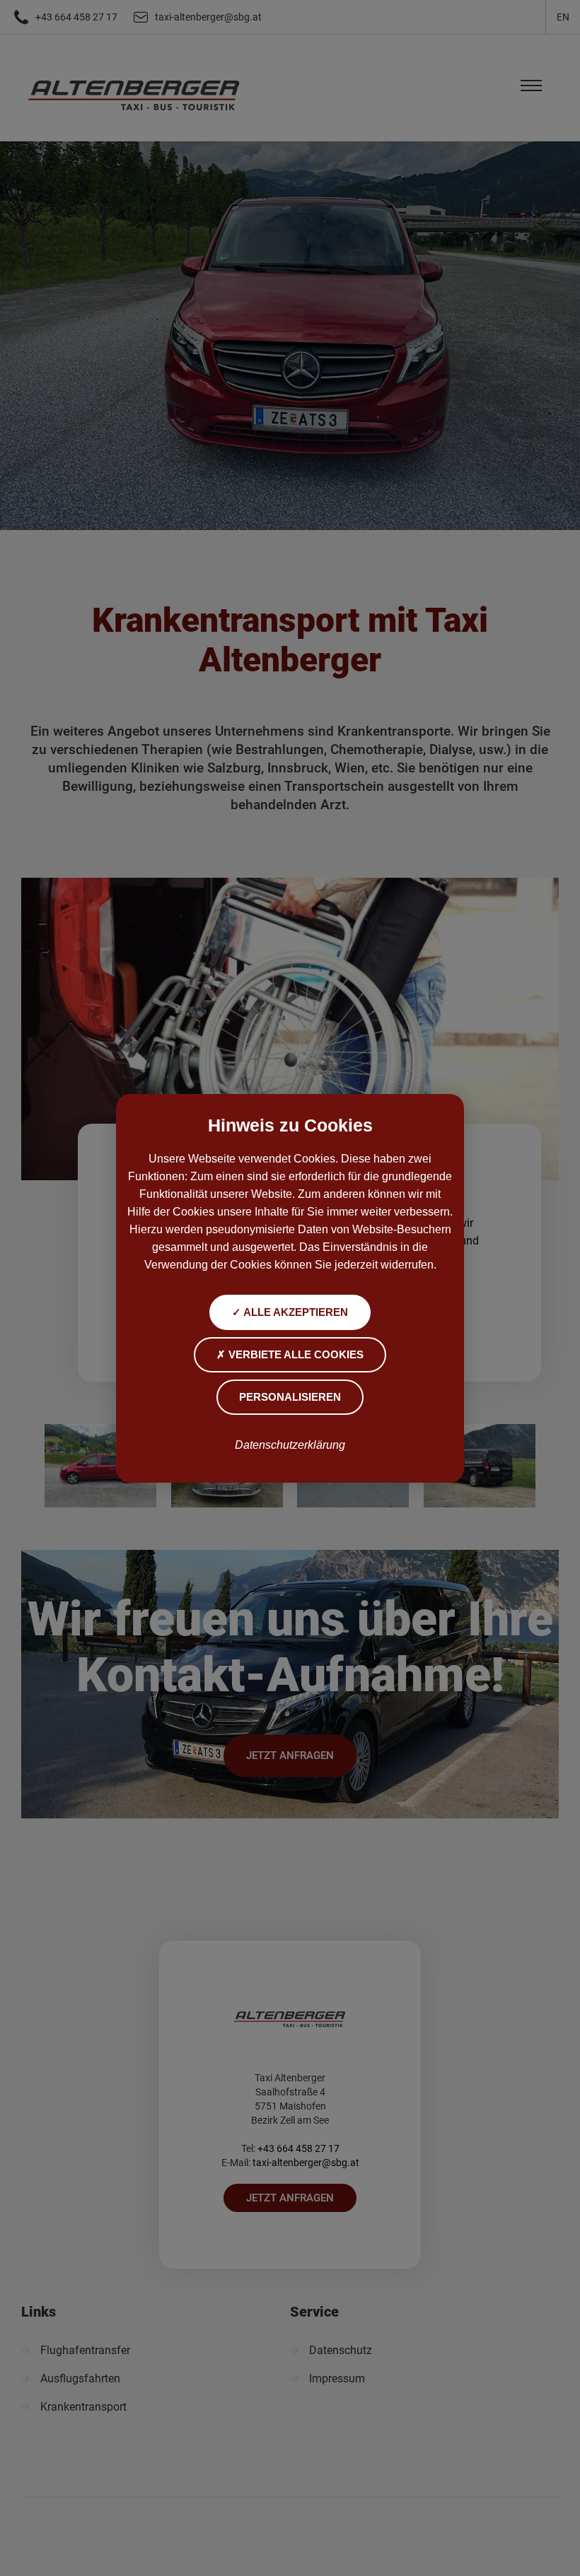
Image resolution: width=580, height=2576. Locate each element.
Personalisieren (290, 1397)
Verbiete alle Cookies (295, 1354)
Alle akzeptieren (295, 1312)
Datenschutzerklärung (290, 1445)
